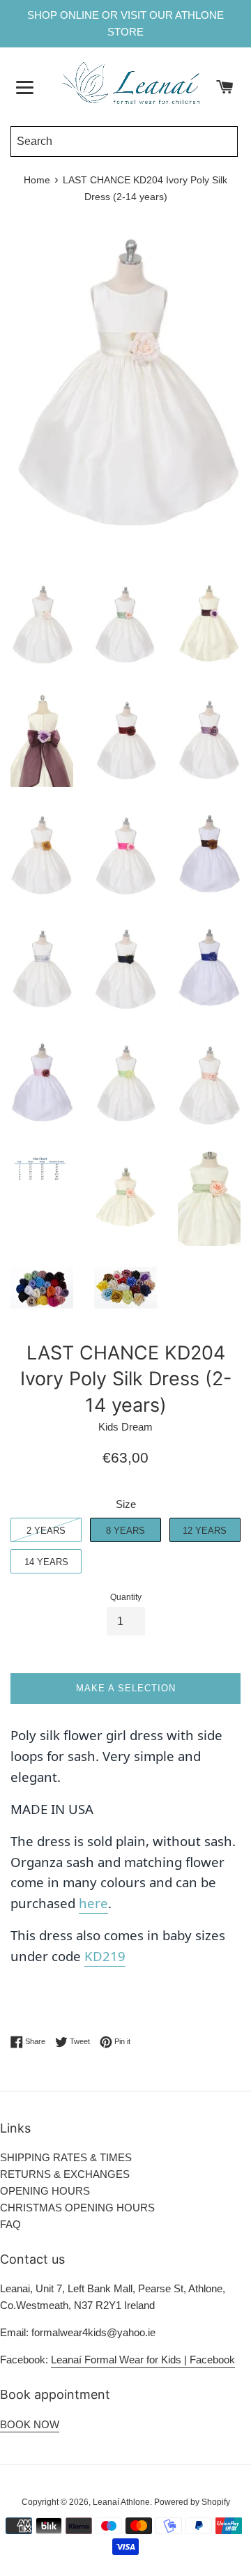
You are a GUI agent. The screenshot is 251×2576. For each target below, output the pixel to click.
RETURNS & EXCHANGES (65, 2174)
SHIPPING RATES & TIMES (66, 2157)
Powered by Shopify (192, 2502)
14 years (46, 1562)
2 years (46, 1531)
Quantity (126, 1597)
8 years (125, 1531)
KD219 (105, 1956)
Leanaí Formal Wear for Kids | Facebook (143, 2360)
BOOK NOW (30, 2424)
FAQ (10, 2224)
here (93, 1903)
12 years (205, 1531)
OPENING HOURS (45, 2191)
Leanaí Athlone (121, 2502)
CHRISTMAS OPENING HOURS (77, 2208)
